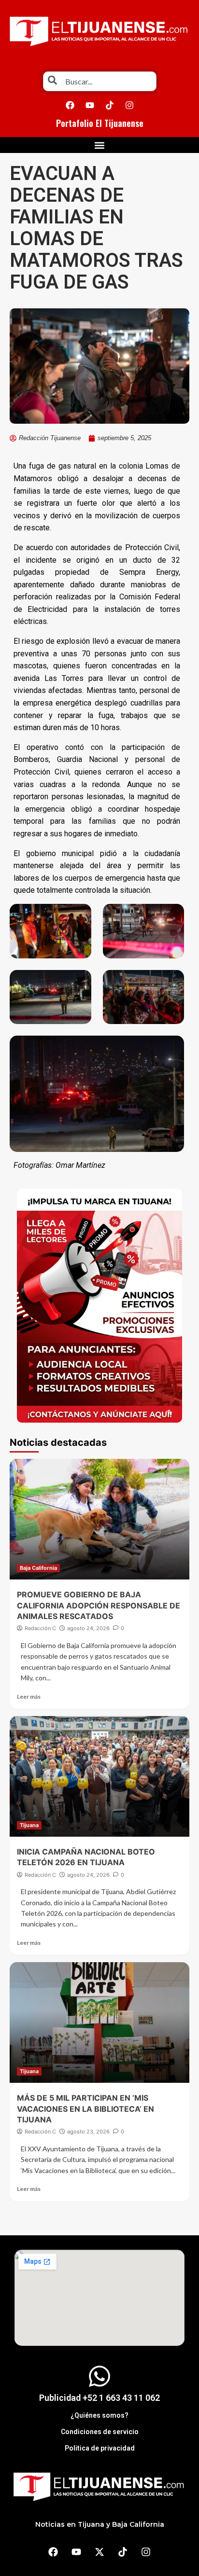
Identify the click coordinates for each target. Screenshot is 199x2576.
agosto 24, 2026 (88, 1628)
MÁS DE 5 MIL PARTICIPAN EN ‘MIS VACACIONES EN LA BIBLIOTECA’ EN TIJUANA (85, 2109)
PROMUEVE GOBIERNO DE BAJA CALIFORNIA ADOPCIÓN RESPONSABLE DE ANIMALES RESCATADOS (99, 1605)
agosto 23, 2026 (88, 2132)
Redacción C (40, 1628)
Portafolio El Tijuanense (100, 123)
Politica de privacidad (100, 2448)
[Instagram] (129, 105)
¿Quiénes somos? (99, 2415)
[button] (100, 145)
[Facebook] (70, 105)
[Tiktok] (110, 105)
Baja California (38, 1568)
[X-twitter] (99, 2552)
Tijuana (29, 1825)
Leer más (29, 1697)
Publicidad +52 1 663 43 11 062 (99, 2398)
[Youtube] (90, 105)
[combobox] (100, 81)
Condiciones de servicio (100, 2432)
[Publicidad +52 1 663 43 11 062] (99, 2376)
